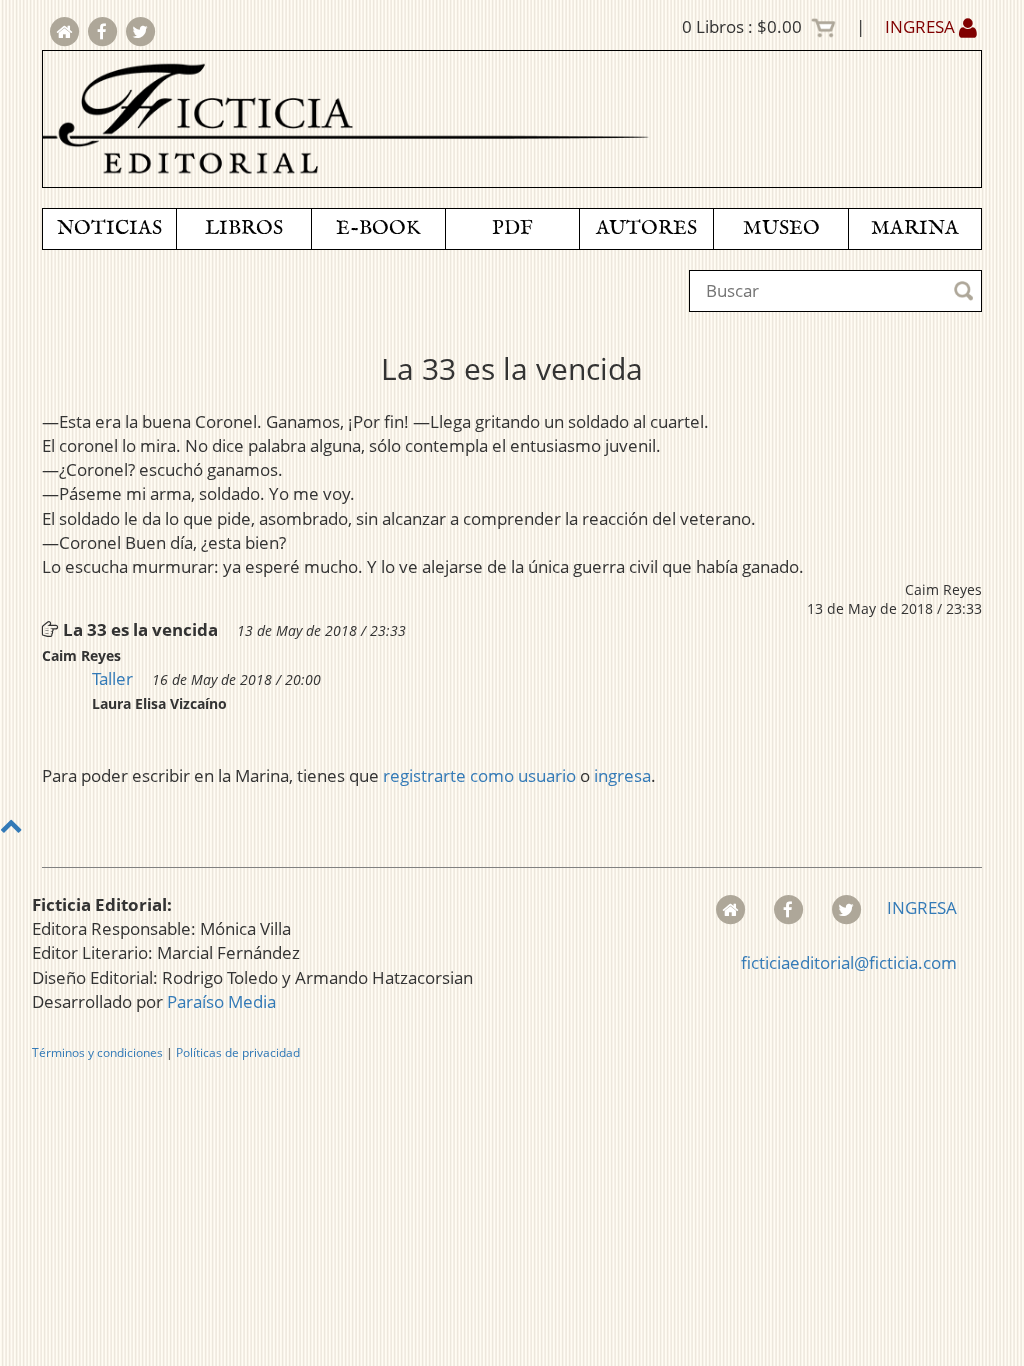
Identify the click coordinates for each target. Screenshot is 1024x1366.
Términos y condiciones (97, 1052)
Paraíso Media (221, 1001)
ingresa (622, 775)
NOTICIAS (109, 228)
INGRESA (922, 26)
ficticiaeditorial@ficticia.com (849, 962)
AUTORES (646, 228)
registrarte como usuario (479, 775)
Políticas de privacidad (238, 1052)
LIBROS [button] (244, 228)
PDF (512, 228)
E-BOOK (378, 228)
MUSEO (781, 228)
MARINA (915, 228)
